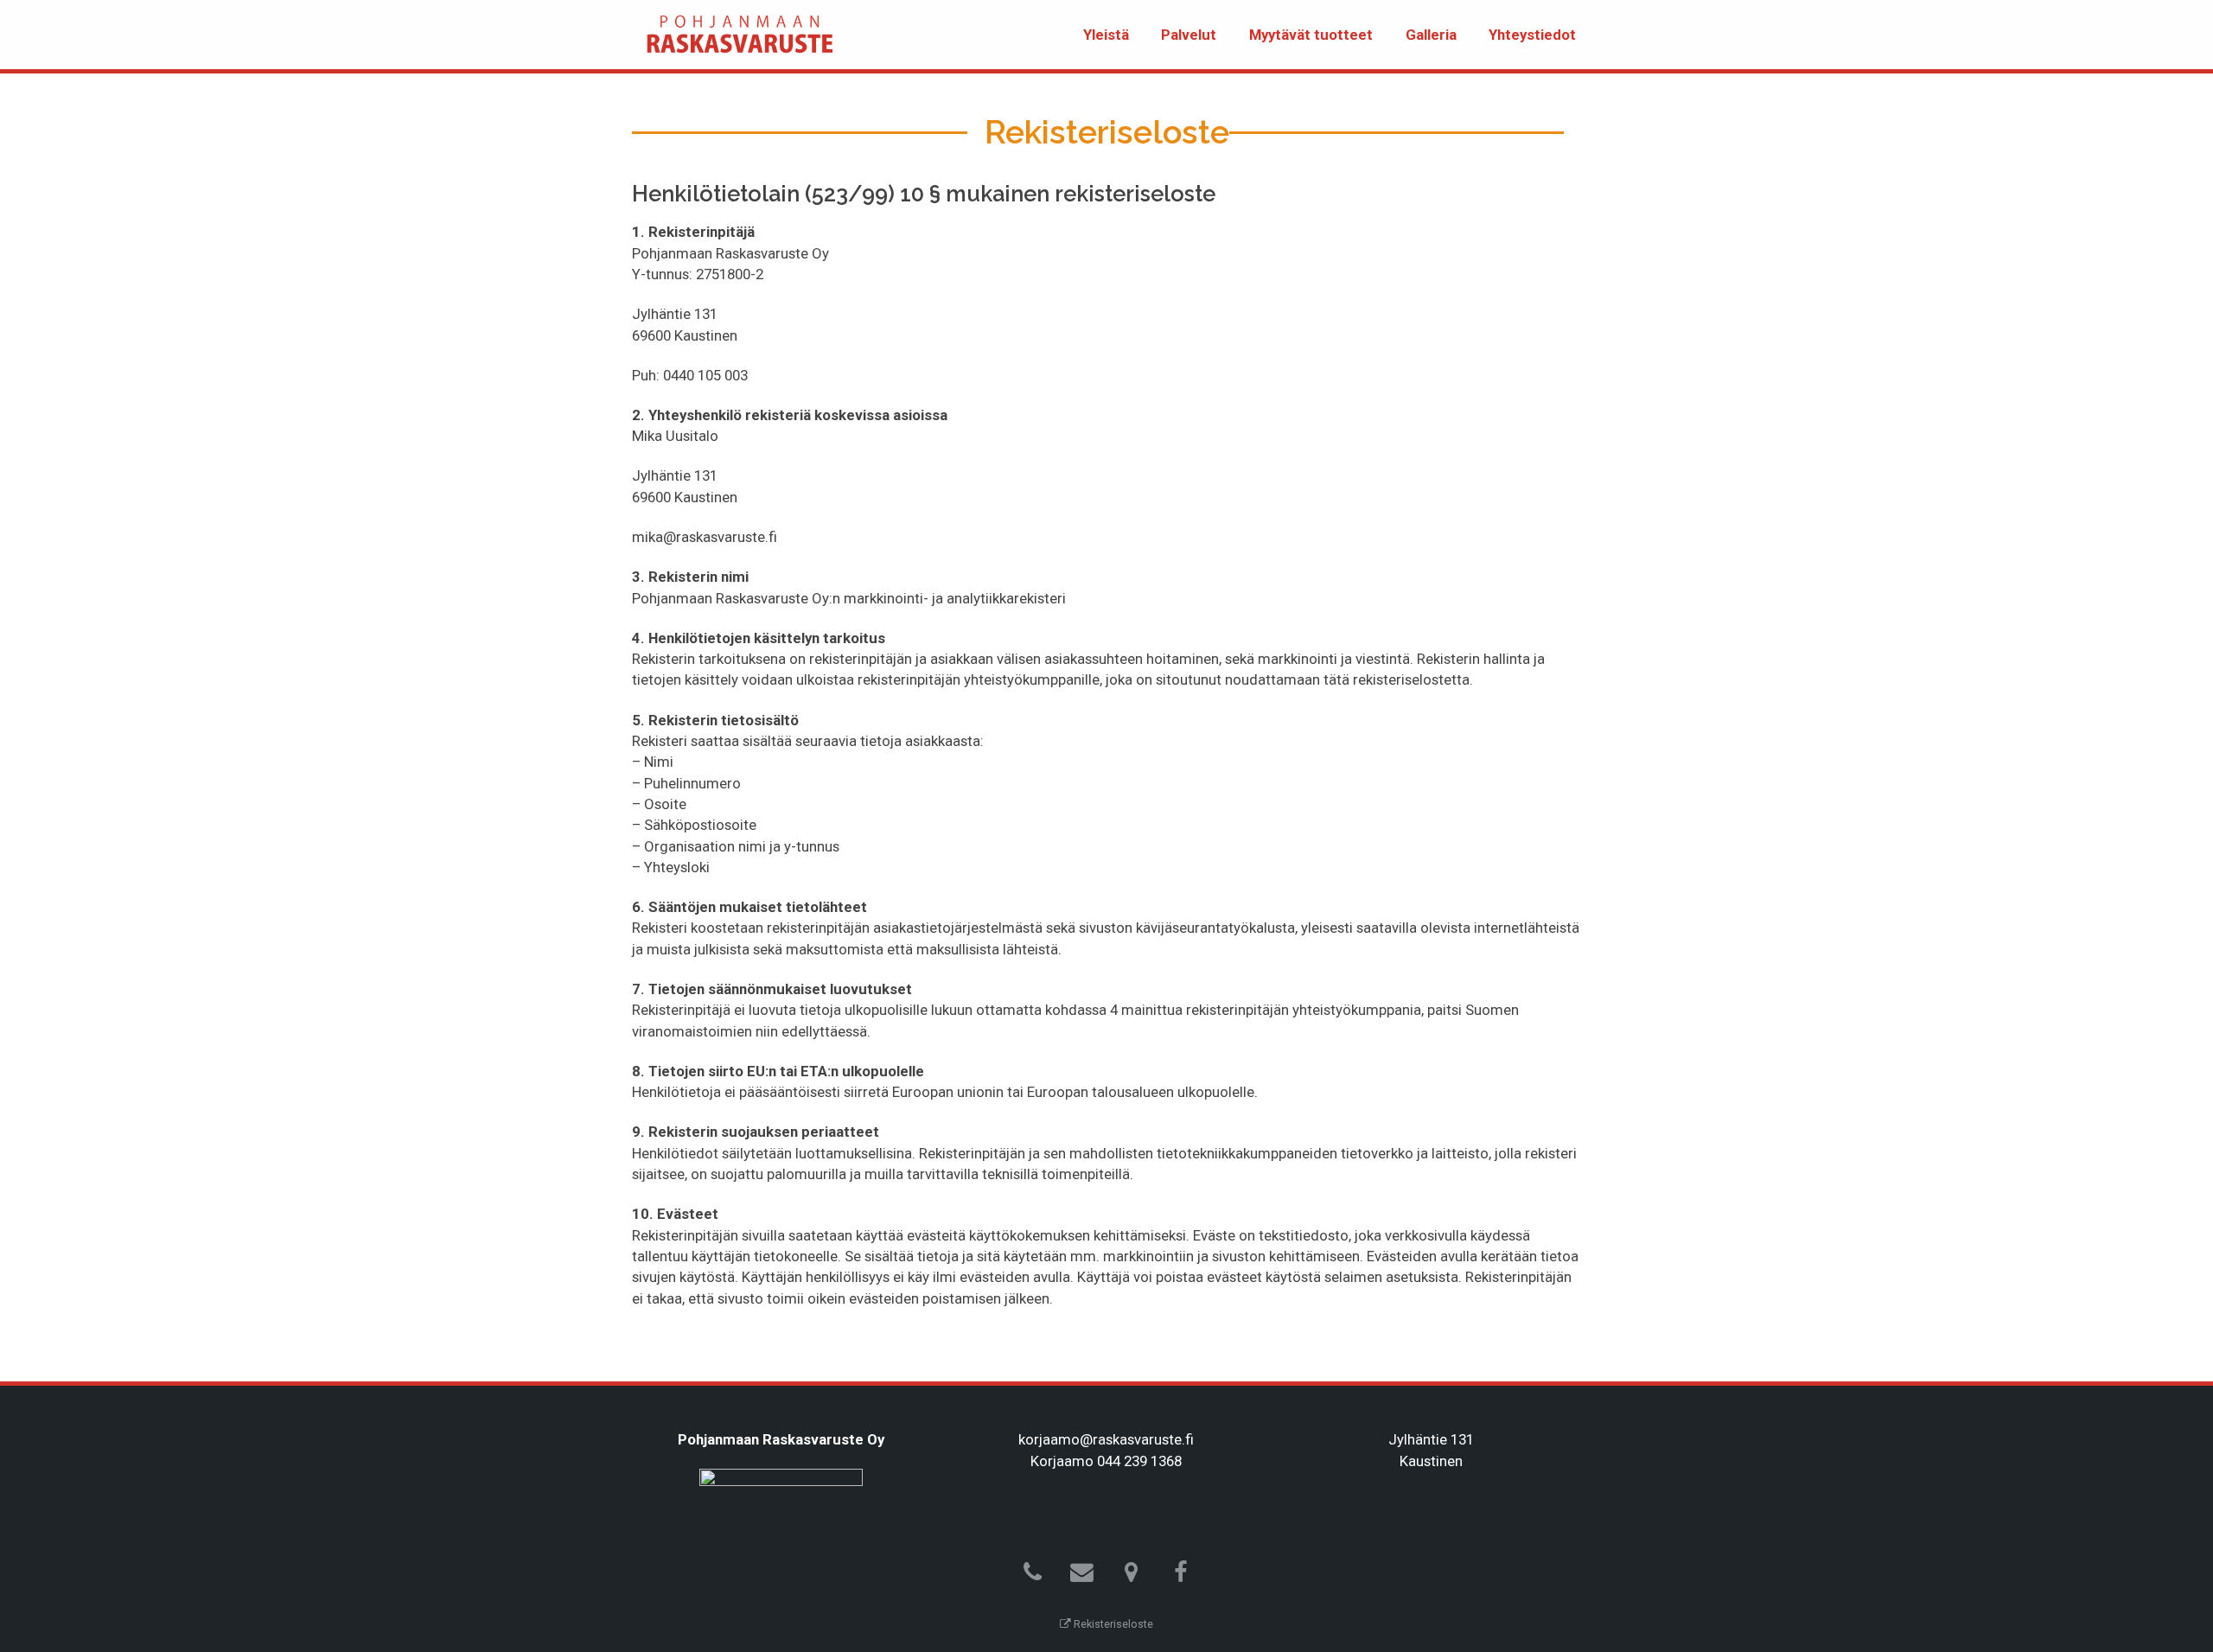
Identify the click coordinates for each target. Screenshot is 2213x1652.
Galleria (1431, 35)
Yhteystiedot (1532, 35)
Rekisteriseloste (1112, 1624)
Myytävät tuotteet (1311, 35)
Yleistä (1106, 35)
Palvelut (1189, 35)
